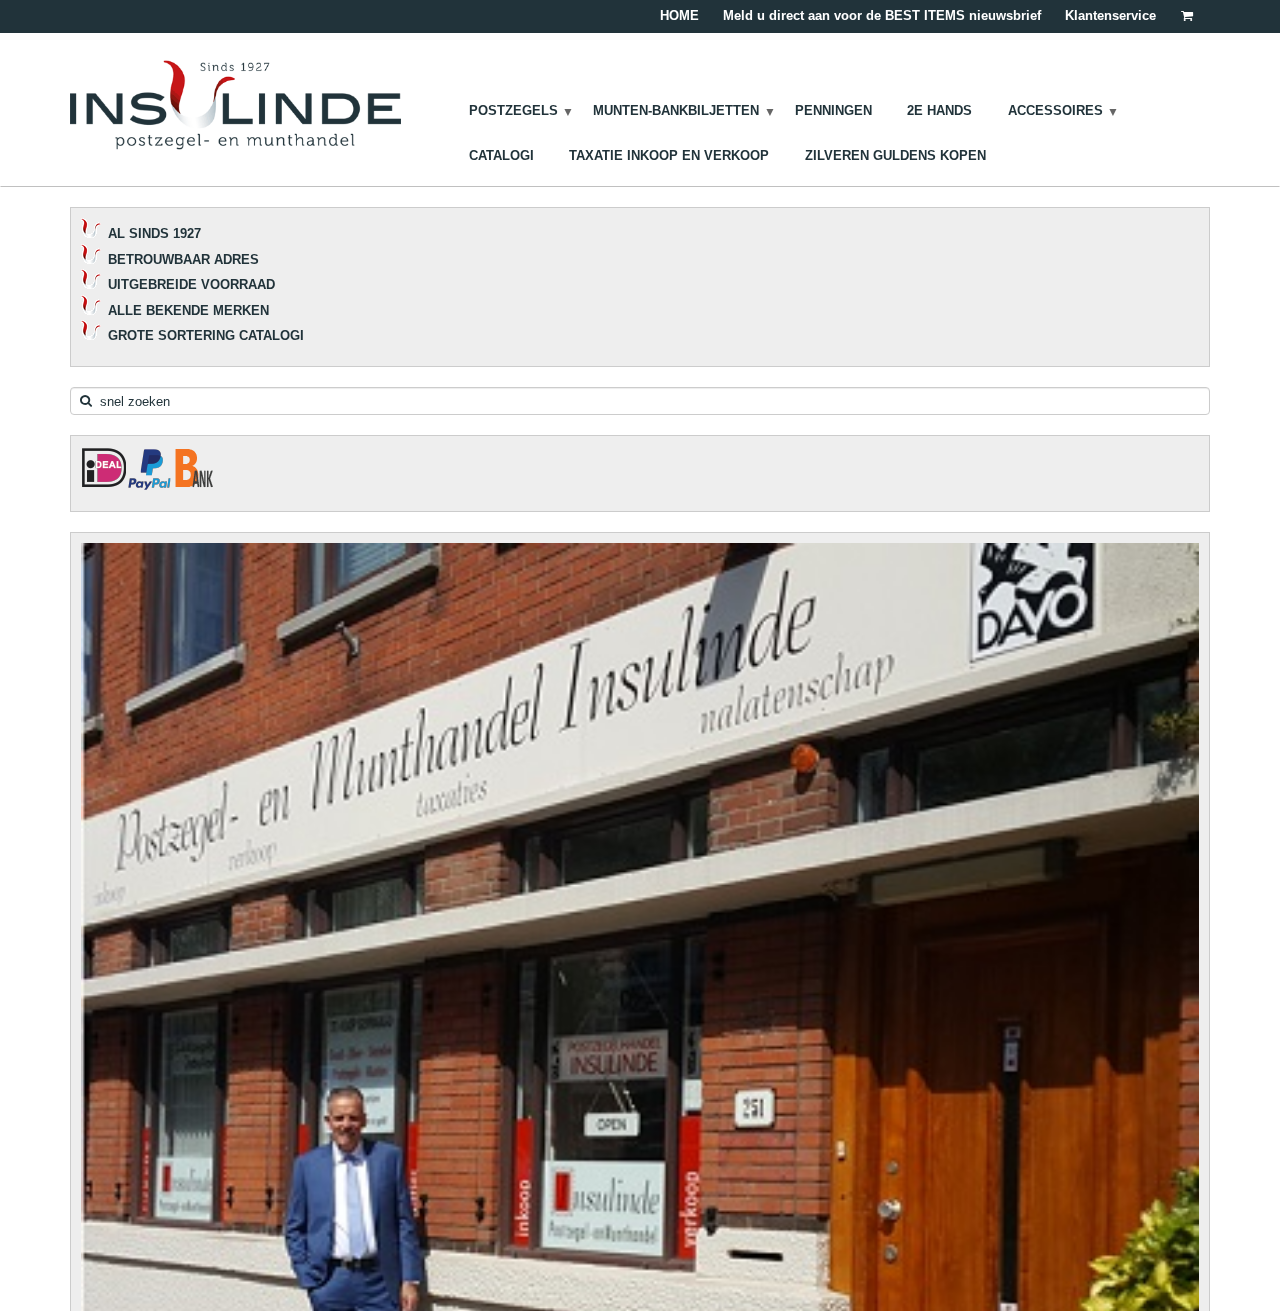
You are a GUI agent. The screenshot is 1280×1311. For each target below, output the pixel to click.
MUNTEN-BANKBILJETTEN (676, 110)
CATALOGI (501, 155)
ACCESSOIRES (1055, 110)
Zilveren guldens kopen (895, 155)
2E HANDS (939, 110)
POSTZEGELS (513, 110)
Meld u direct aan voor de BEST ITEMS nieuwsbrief (882, 15)
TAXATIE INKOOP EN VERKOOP (669, 155)
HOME (679, 15)
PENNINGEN (833, 110)
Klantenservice (1110, 15)
